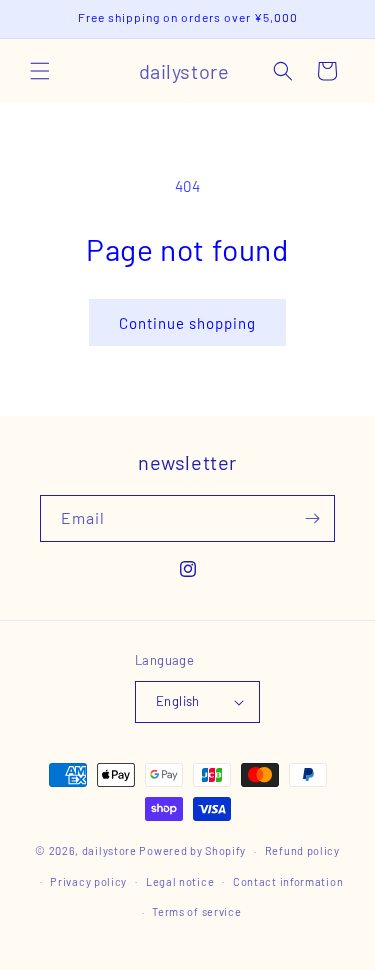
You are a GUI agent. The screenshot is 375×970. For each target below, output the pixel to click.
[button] (40, 71)
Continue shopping (187, 323)
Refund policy (302, 850)
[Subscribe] (312, 518)
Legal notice (180, 881)
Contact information (288, 881)
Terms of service (196, 911)
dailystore (109, 850)
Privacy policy (88, 881)
